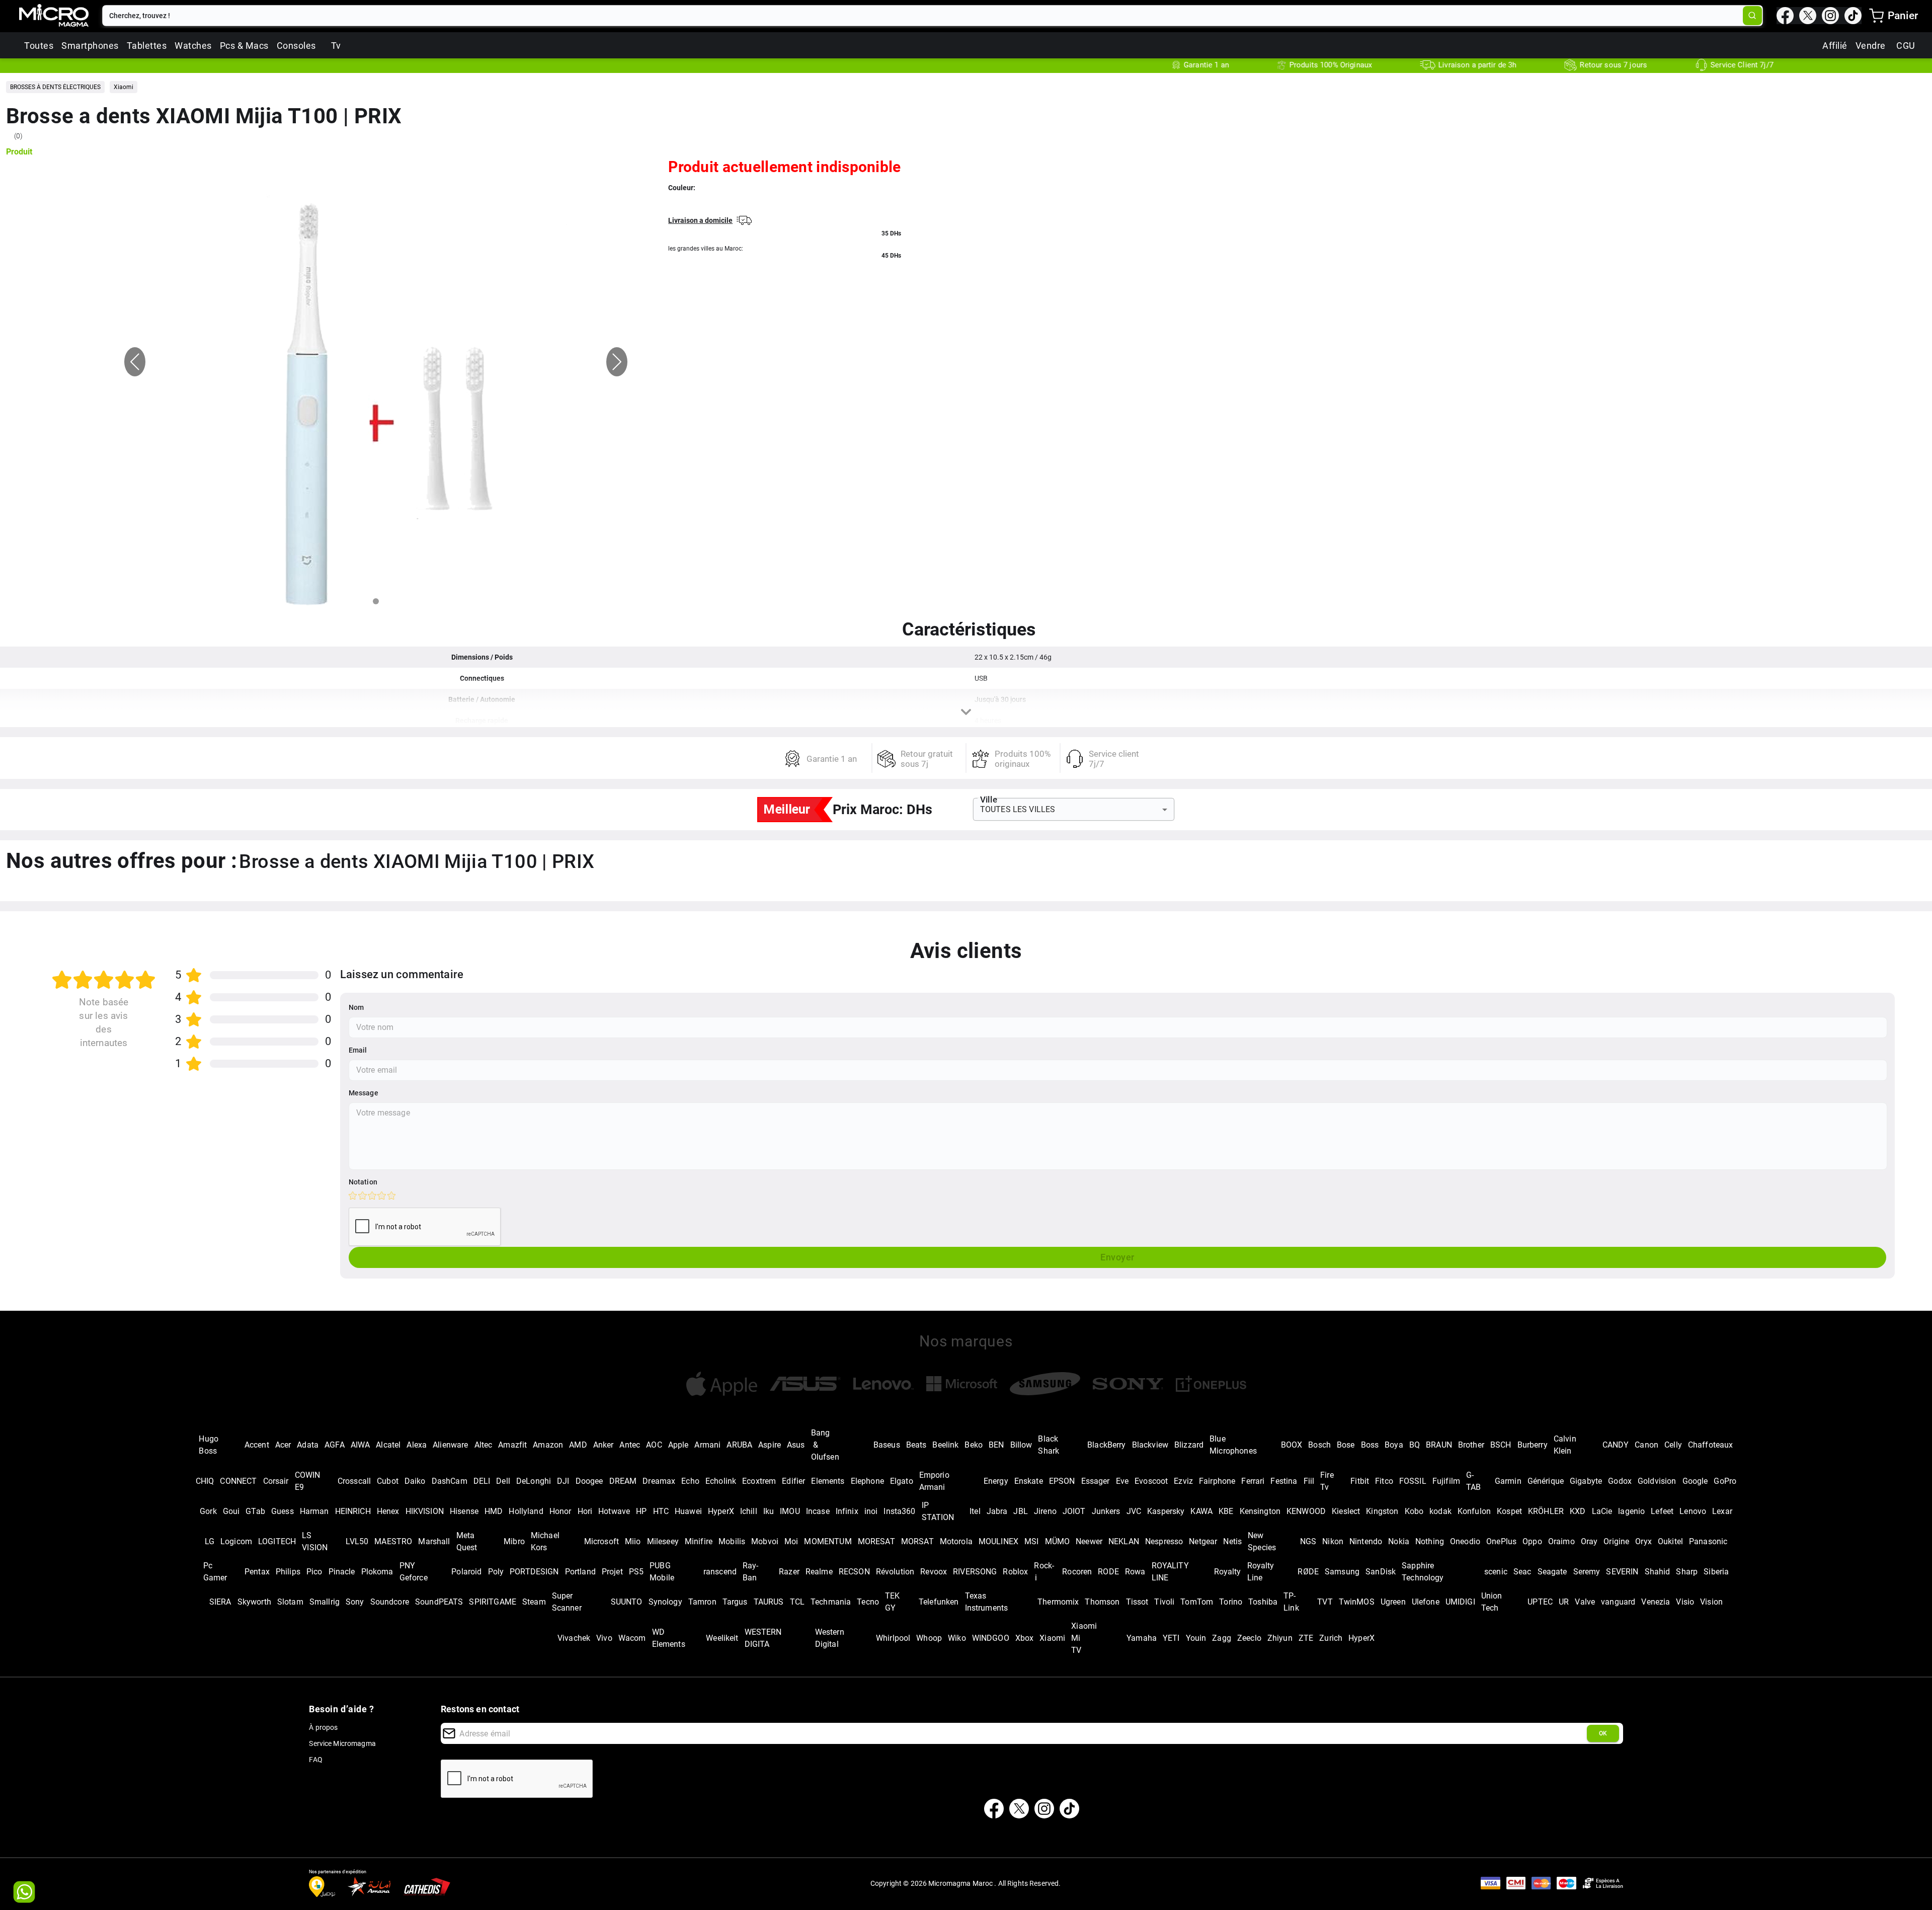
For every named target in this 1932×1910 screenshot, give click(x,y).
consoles (296, 46)
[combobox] (923, 16)
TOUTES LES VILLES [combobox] (1018, 809)
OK (1603, 1733)
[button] (55, 87)
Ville (989, 800)
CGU (1906, 46)
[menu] (1876, 16)
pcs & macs (244, 46)
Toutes (39, 46)
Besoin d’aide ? (341, 1709)
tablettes (147, 46)
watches (193, 46)
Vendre (1871, 46)
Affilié (1835, 46)
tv (336, 46)
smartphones (90, 46)
